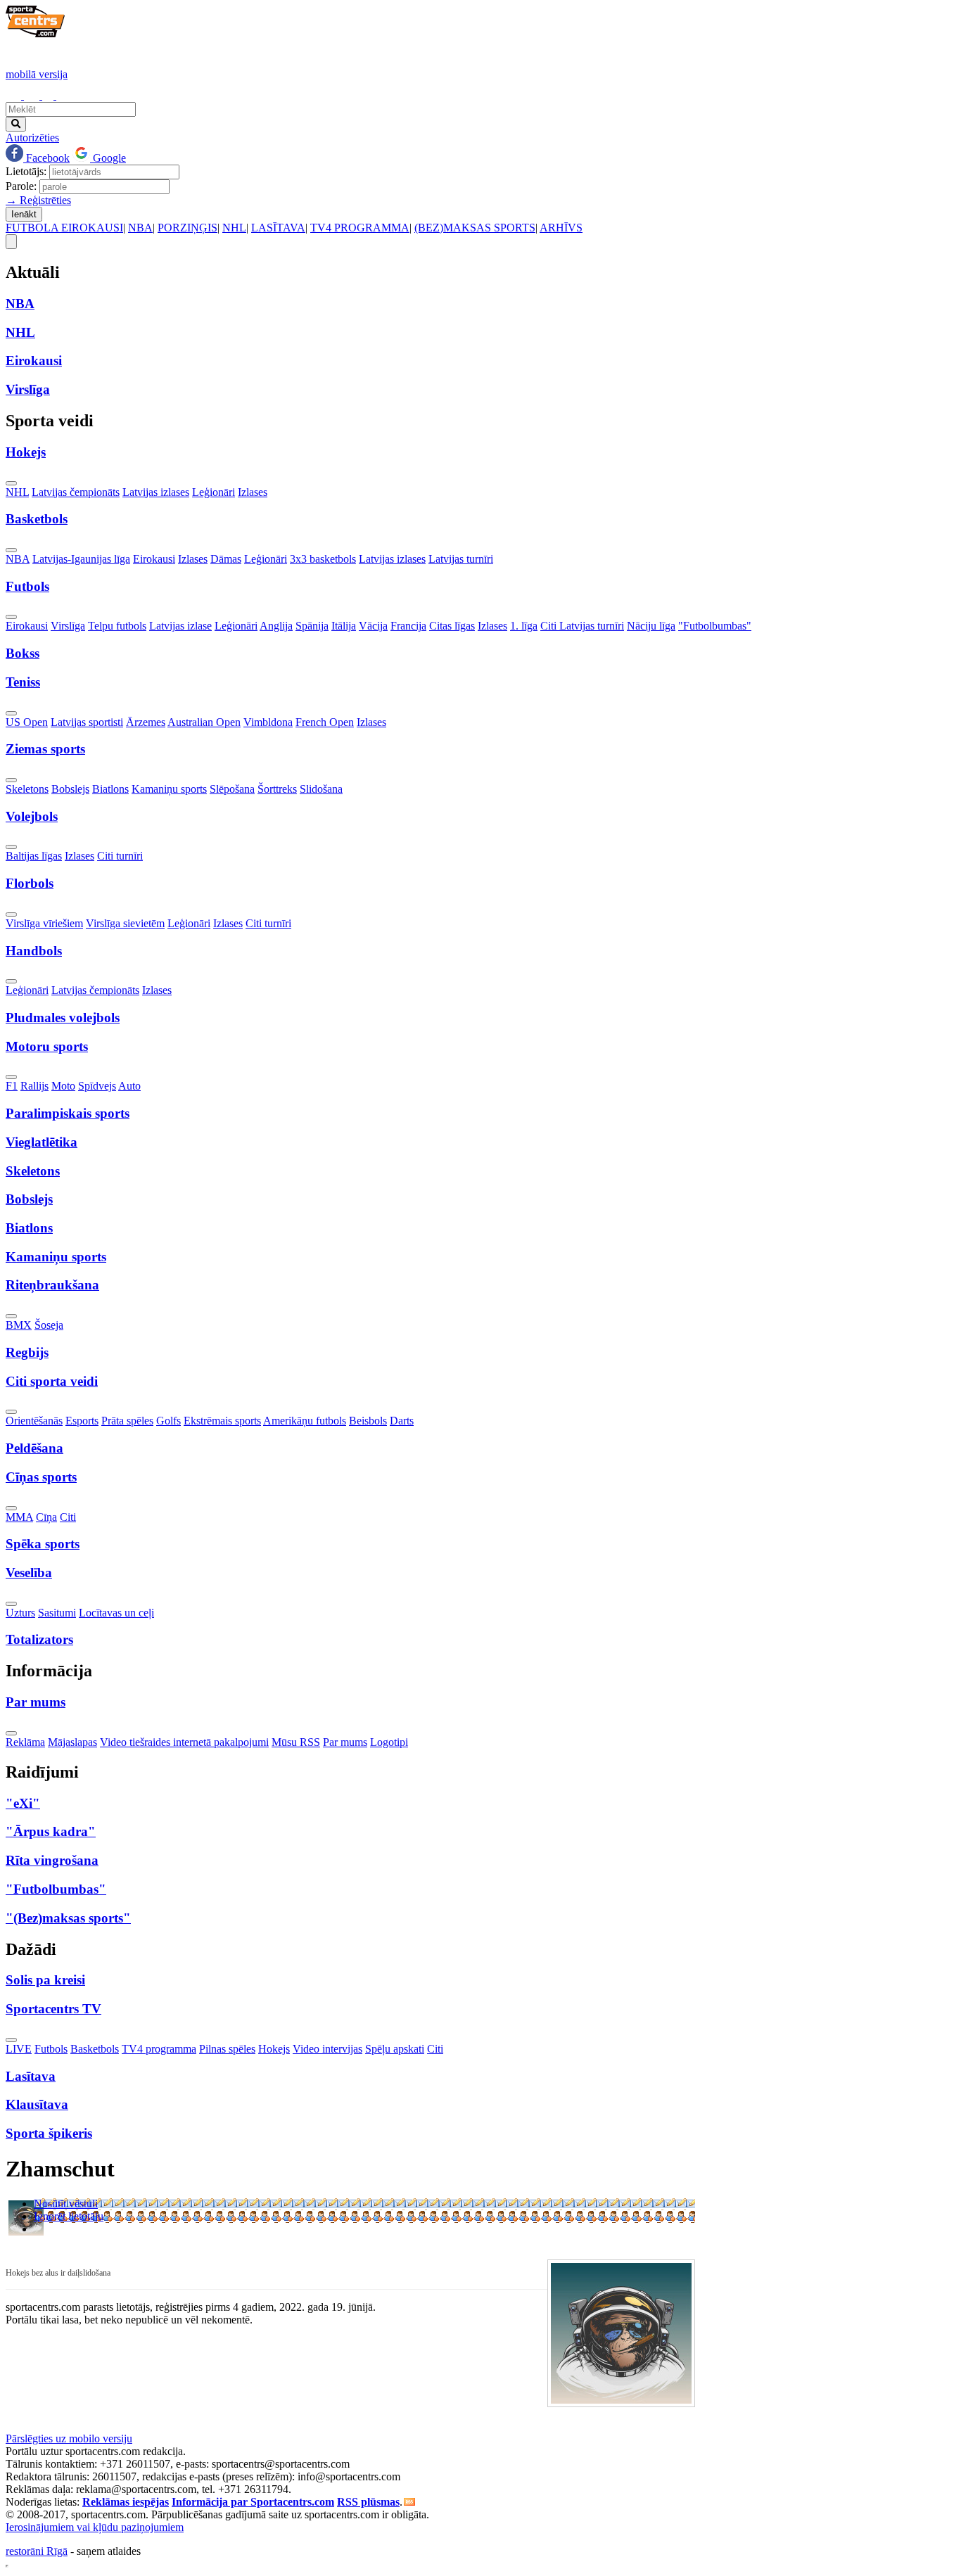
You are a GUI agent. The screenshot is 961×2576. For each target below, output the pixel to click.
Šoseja (49, 1325)
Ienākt (24, 214)
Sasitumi (57, 1613)
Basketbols (95, 2049)
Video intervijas (327, 2049)
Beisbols (368, 1421)
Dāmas (226, 559)
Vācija (373, 626)
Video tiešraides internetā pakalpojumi (184, 1742)
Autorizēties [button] (32, 138)
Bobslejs (70, 789)
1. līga (524, 626)
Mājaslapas (72, 1742)
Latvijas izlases (156, 492)
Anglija (276, 626)
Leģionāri (214, 492)
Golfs (168, 1421)
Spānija (312, 626)
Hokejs (274, 2049)
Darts (402, 1421)
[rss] (409, 2502)
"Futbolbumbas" (715, 626)
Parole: (21, 186)
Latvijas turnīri (461, 559)
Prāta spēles (127, 1421)
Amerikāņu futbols (305, 1421)
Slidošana (321, 789)
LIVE (19, 2049)
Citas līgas (452, 626)
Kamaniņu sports (169, 789)
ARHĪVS (561, 228)
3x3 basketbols (323, 559)
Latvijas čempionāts (76, 492)
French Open (325, 722)
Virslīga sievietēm (125, 923)
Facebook (46, 158)
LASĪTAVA (278, 228)
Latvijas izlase (180, 626)
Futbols (51, 2049)
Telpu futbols (117, 626)
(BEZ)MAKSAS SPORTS (475, 228)
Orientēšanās (34, 1421)
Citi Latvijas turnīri (582, 626)
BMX (19, 1325)
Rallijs (34, 1086)
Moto (63, 1086)
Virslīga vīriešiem (44, 923)
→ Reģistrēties (38, 200)
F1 (12, 1086)
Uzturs (20, 1613)
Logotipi (389, 1742)
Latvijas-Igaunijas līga (81, 559)
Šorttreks (277, 789)
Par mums (345, 1742)
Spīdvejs (97, 1086)
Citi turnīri (120, 856)
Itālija (344, 626)
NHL (234, 228)
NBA (140, 228)
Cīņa (46, 1517)
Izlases (253, 492)
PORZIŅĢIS (187, 228)
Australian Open (204, 722)
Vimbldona (268, 722)
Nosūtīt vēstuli (66, 2204)
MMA (19, 1517)
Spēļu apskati (395, 2049)
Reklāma (25, 1742)
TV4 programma (159, 2049)
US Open (27, 722)
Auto (129, 1086)
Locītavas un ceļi (116, 1613)
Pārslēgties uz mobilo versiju (69, 2438)
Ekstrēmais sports (222, 1421)
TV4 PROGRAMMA (360, 228)
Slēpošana (232, 789)
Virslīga (68, 626)
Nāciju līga (651, 626)
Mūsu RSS (296, 1742)
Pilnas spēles (227, 2049)
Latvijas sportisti (87, 722)
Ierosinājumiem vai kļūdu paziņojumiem (95, 2527)
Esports (82, 1421)
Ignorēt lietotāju (69, 2216)
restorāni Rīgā (37, 2551)
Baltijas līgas (34, 856)
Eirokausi (154, 559)
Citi (68, 1517)
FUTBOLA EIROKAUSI (64, 228)
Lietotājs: (26, 171)
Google (108, 158)
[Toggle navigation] (11, 242)
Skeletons (27, 789)
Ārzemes (146, 722)
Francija (408, 626)
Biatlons (110, 789)
